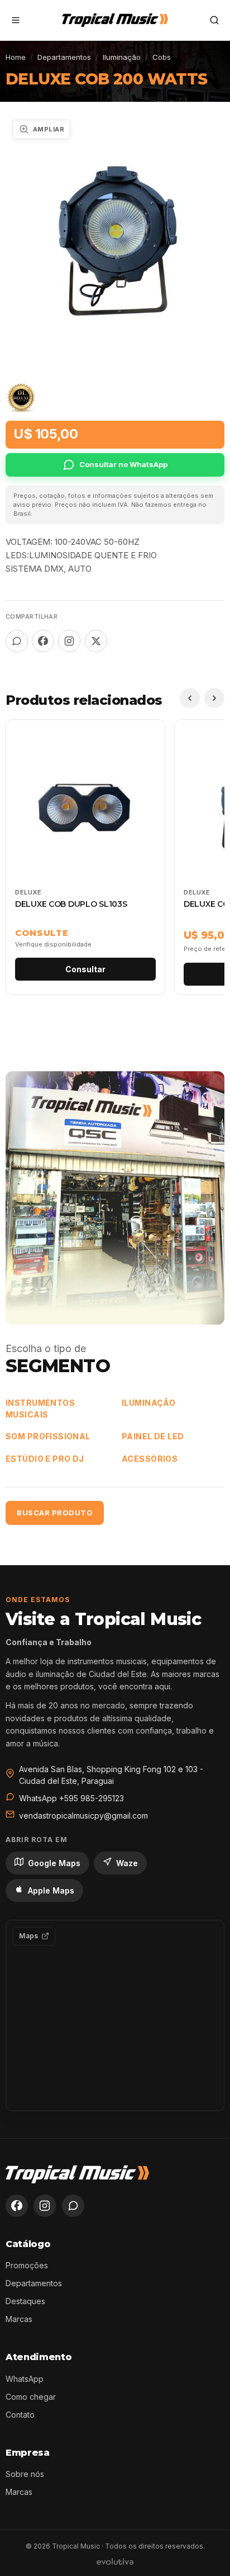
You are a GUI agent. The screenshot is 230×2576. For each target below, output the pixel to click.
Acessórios (150, 1459)
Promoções (27, 2265)
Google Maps (54, 1863)
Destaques (25, 2301)
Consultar (85, 969)
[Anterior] (190, 698)
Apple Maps (51, 1890)
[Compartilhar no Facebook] (43, 641)
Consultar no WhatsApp (123, 464)
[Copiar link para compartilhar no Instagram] (69, 641)
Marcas (19, 2319)
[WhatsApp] (73, 2206)
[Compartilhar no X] (96, 641)
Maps (28, 1936)
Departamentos (64, 57)
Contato (20, 2415)
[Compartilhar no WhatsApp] (17, 641)
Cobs (162, 57)
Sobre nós (25, 2474)
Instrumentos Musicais (40, 1409)
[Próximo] (214, 698)
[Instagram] (45, 2206)
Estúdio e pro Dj (45, 1459)
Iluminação (122, 57)
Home (16, 57)
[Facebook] (17, 2206)
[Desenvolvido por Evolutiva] (115, 2561)
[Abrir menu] (16, 20)
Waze (127, 1863)
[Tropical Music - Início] (115, 20)
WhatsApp (25, 2379)
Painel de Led (153, 1436)
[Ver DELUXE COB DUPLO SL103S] (85, 857)
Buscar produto (55, 1513)
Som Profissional (48, 1436)
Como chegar (31, 2397)
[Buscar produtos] (214, 20)
